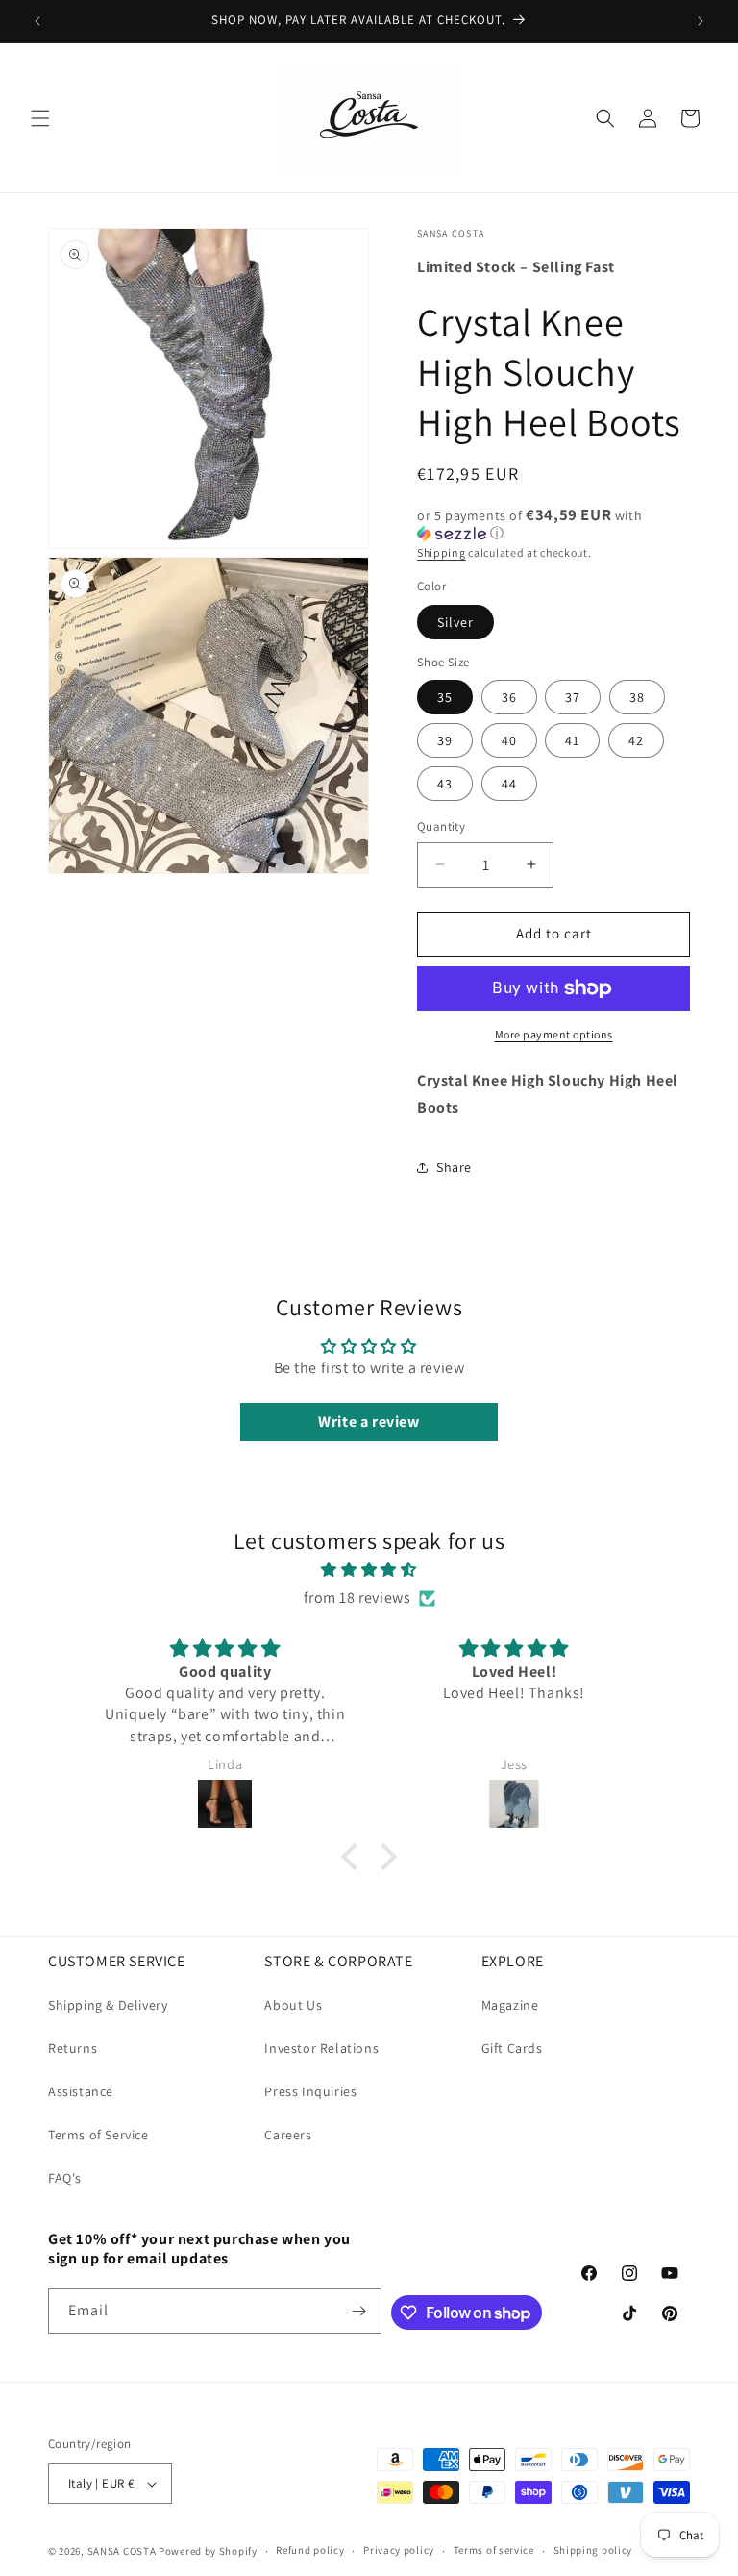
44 (509, 784)
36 (509, 697)
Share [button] (454, 1167)
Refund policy (310, 2550)
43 (445, 784)
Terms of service (494, 2550)
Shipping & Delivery (108, 2005)
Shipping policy (593, 2550)
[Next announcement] (701, 21)
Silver (455, 622)
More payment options (554, 1034)
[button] (40, 118)
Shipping (442, 552)
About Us (293, 2005)
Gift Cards (512, 2048)
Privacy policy (399, 2550)
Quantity (441, 826)
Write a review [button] (369, 1422)
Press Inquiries (310, 2091)
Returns (73, 2048)
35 (445, 697)
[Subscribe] (359, 2311)
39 (445, 740)
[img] (369, 1570)
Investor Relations (321, 2048)
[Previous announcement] (37, 21)
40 (509, 740)
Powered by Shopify (208, 2551)
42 (636, 740)
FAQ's (65, 2178)
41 (572, 740)
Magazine (510, 2005)
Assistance (81, 2091)
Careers (288, 2135)
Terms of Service (98, 2135)
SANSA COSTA (122, 2551)
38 (637, 697)
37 (573, 697)
